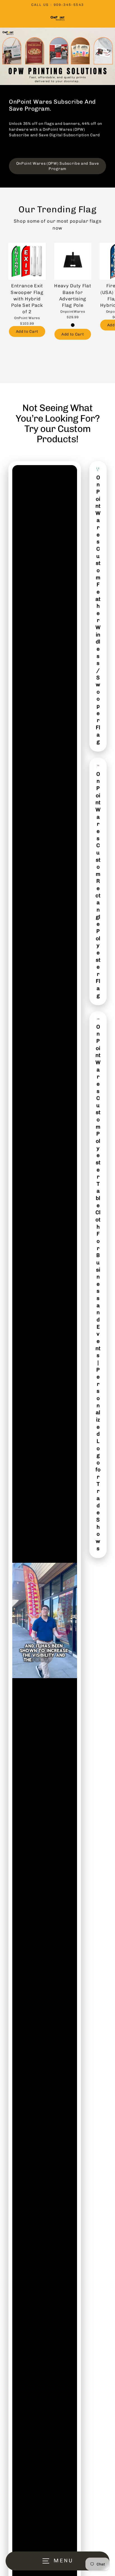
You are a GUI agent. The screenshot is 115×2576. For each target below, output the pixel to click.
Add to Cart (27, 331)
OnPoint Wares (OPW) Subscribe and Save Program (58, 166)
